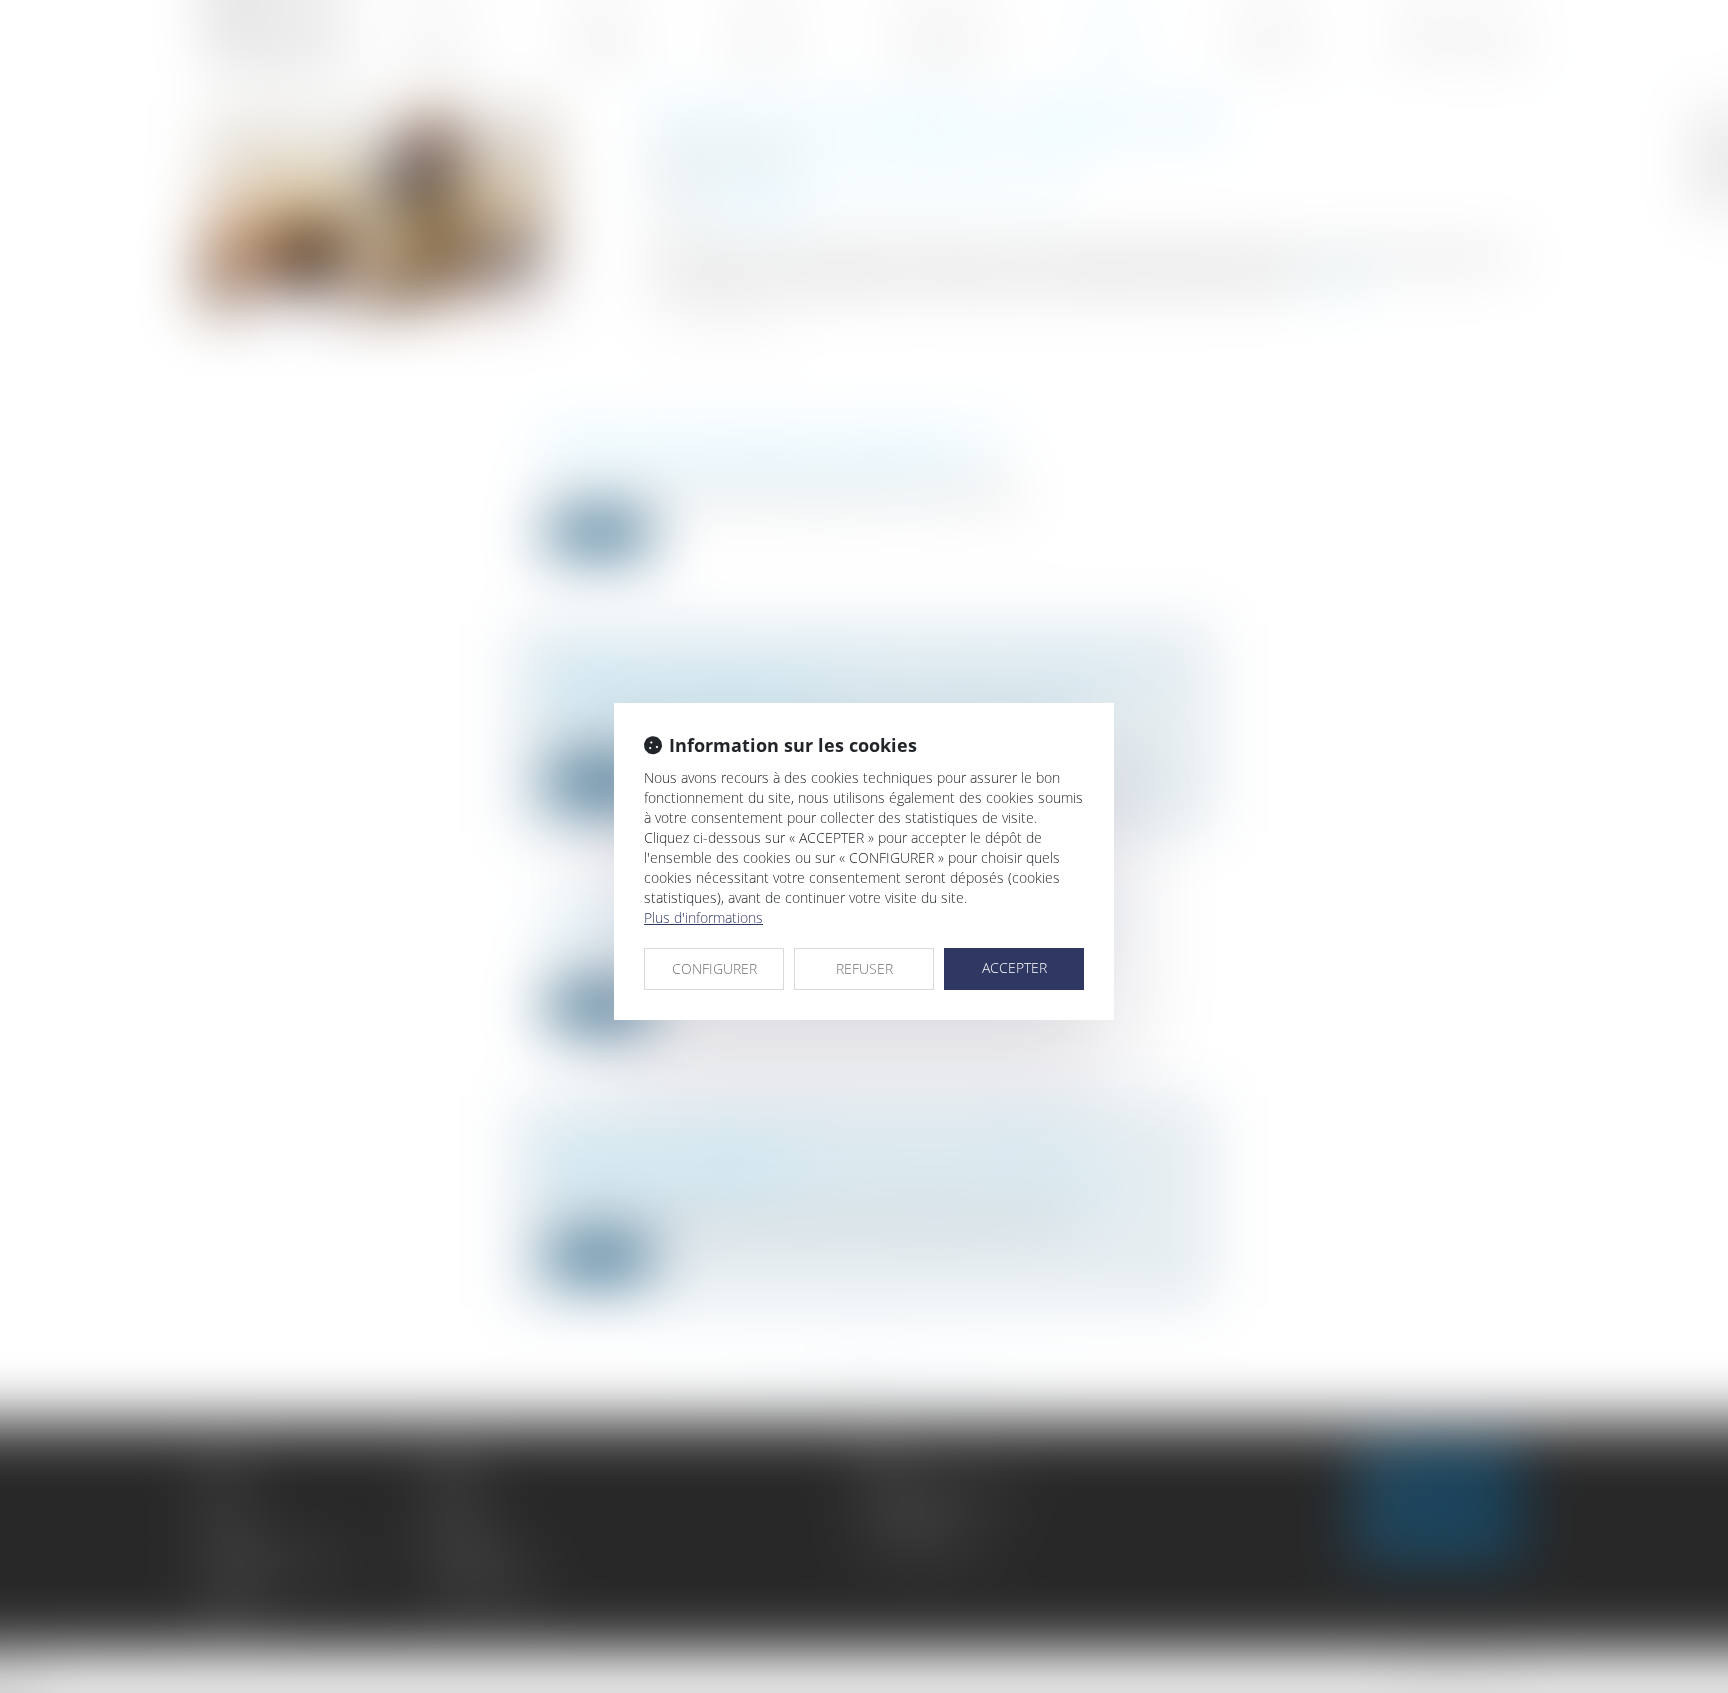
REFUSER (864, 968)
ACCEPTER (1014, 967)
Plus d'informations (703, 917)
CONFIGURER (714, 968)
